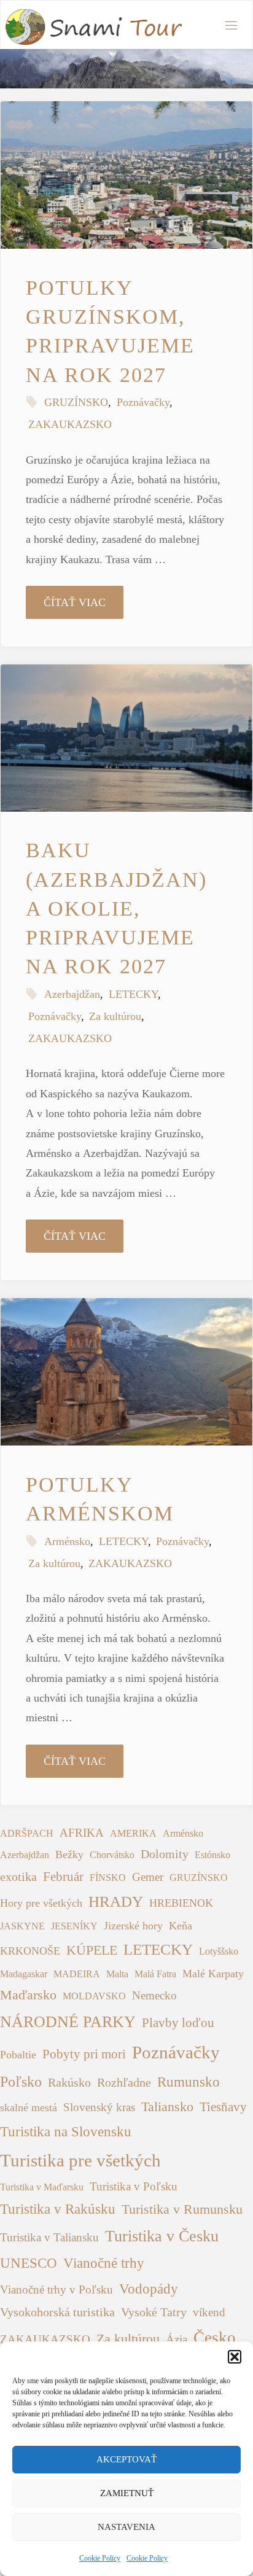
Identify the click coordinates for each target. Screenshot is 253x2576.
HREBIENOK (181, 1903)
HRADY (116, 1901)
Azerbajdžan (72, 994)
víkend (209, 2312)
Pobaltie (18, 2055)
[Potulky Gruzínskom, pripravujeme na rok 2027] (126, 175)
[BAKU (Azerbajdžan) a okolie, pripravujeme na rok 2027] (126, 738)
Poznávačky (143, 402)
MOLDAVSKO (94, 1996)
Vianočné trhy (104, 2263)
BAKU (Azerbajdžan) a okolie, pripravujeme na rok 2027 (116, 908)
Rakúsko (69, 2083)
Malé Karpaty (213, 1974)
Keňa (181, 1926)
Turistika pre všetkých (80, 2160)
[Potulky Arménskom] (126, 1372)
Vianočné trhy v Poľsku (56, 2290)
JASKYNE (22, 1926)
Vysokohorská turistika (57, 2312)
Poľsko (21, 2082)
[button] (235, 2357)
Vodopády (149, 2289)
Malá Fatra (155, 1974)
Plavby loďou (178, 2023)
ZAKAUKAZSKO (70, 424)
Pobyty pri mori (84, 2054)
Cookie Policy (100, 2558)
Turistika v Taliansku (49, 2237)
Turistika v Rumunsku (182, 2209)
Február (63, 1877)
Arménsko (67, 1541)
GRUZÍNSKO (76, 402)
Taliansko (167, 2107)
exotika (18, 1877)
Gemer (148, 1877)
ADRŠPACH (27, 1833)
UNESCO (29, 2263)
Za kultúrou (115, 1016)
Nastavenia (126, 2527)
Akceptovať (126, 2459)
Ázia (177, 2339)
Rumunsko (189, 2082)
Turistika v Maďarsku (42, 2187)
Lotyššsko (219, 1951)
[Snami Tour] (93, 25)
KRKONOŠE (30, 1951)
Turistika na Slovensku (66, 2132)
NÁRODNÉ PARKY (68, 2022)
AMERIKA (133, 1833)
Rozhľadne (124, 2083)
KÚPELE (92, 1950)
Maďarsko (28, 1995)
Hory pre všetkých (41, 1903)
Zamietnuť (127, 2493)
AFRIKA (82, 1833)
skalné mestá (29, 2107)
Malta (117, 1974)
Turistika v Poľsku (134, 2186)
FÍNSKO (108, 1878)
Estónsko (212, 1855)
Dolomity (165, 1854)
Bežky (69, 1854)
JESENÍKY (74, 1926)
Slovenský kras (99, 2107)
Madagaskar (24, 1974)
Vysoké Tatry (154, 2312)
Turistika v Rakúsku (58, 2209)
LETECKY (133, 994)
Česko (215, 2338)
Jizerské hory (133, 1926)
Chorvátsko (112, 1855)
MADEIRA (77, 1974)
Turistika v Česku (162, 2236)
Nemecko (154, 1995)
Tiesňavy (223, 2107)
